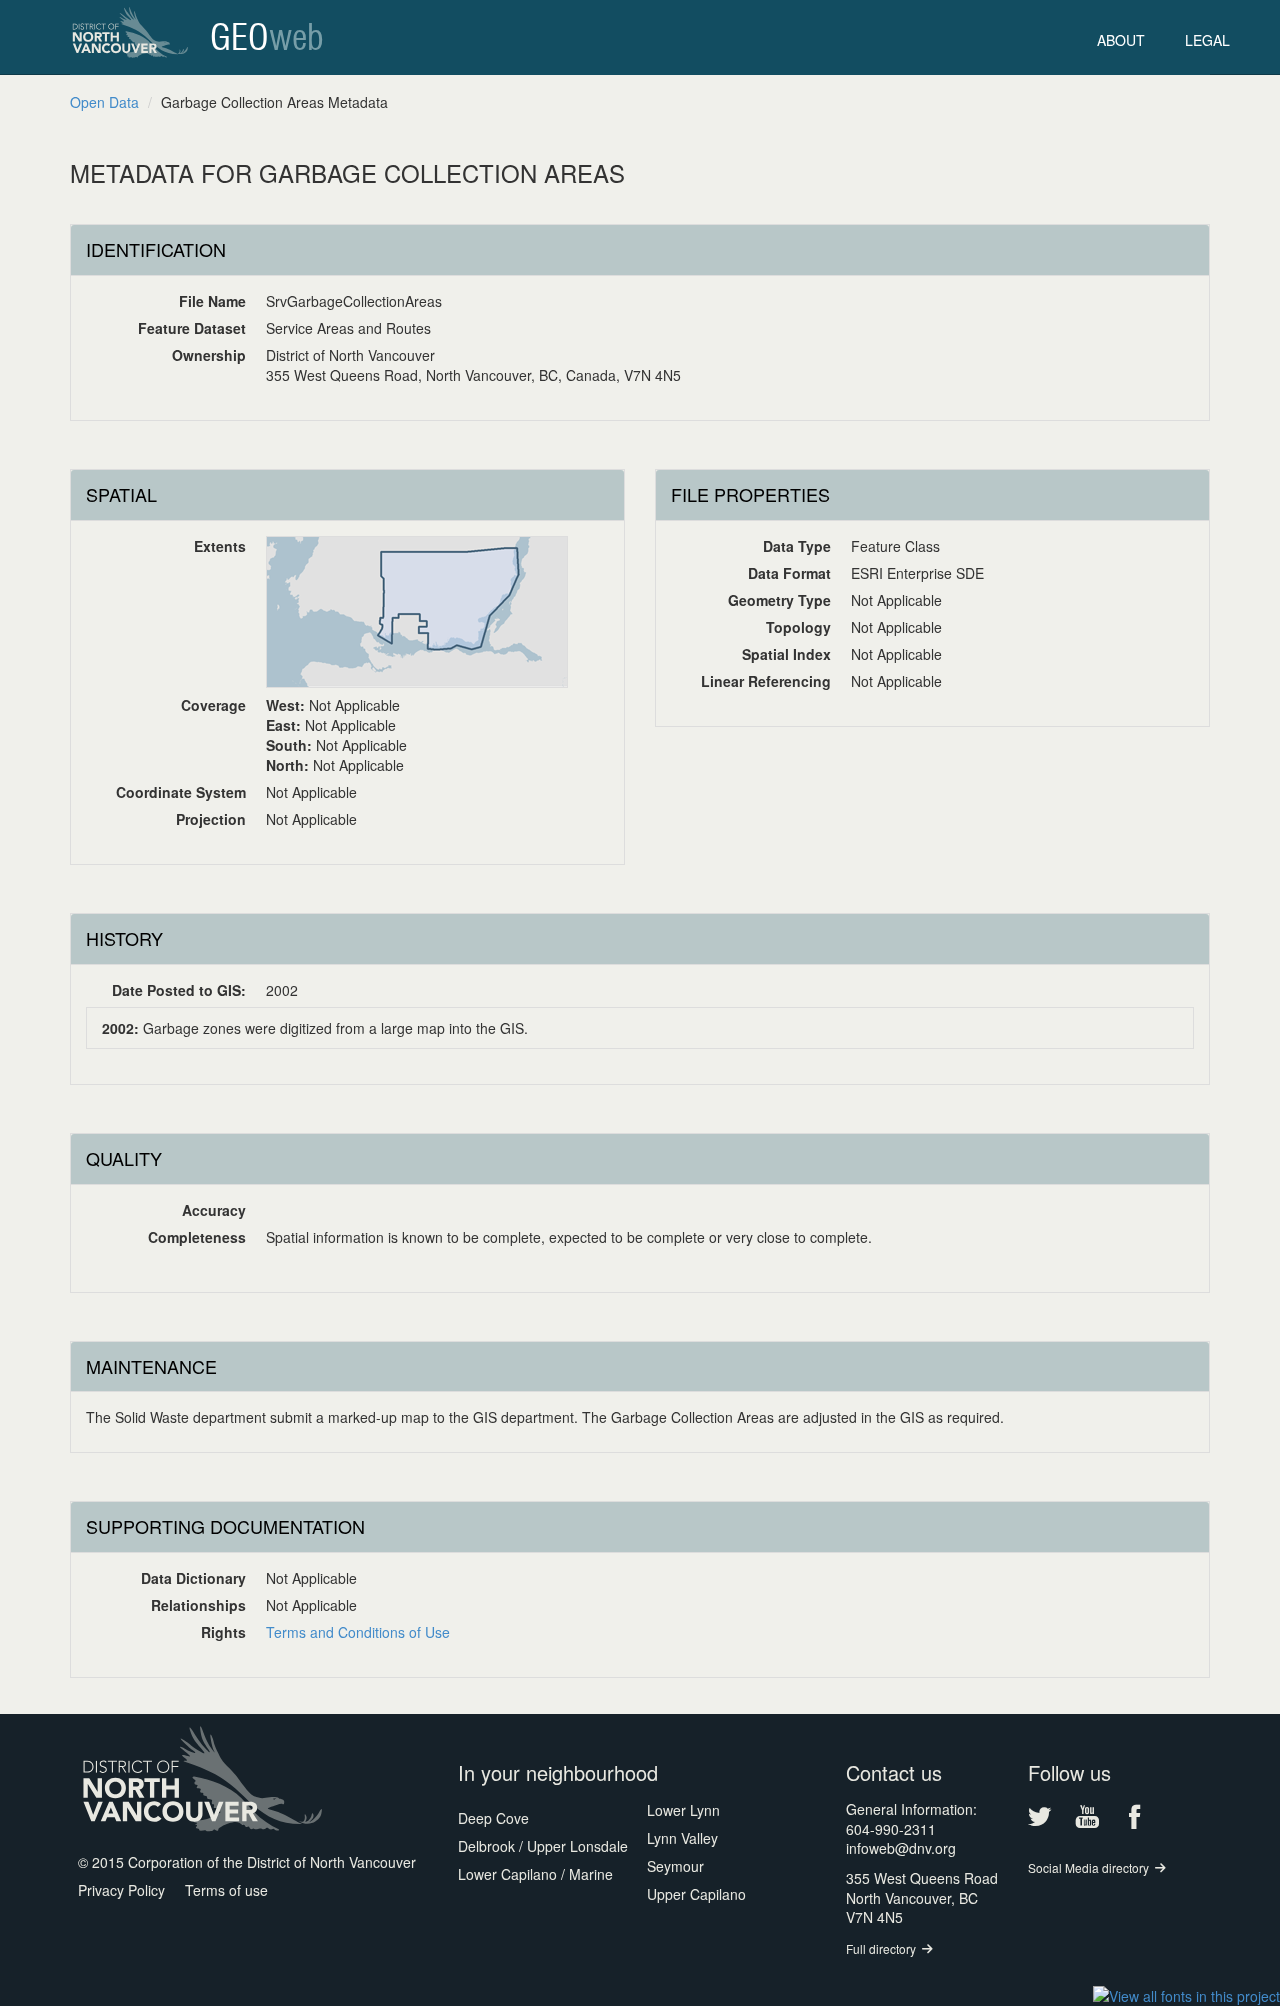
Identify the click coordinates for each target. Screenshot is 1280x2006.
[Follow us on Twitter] (1040, 1816)
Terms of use (226, 1890)
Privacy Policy (121, 1890)
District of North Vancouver (208, 1779)
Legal (1207, 40)
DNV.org (130, 36)
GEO (267, 39)
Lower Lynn (683, 1810)
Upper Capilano (696, 1894)
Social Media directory (1088, 1867)
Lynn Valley (682, 1838)
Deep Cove (493, 1818)
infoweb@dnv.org (901, 1848)
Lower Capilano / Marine (535, 1874)
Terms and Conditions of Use (358, 1632)
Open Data (104, 102)
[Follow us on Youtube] (1087, 1816)
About (1121, 40)
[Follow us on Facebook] (1134, 1816)
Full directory (881, 1948)
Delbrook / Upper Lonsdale (543, 1846)
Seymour (675, 1866)
